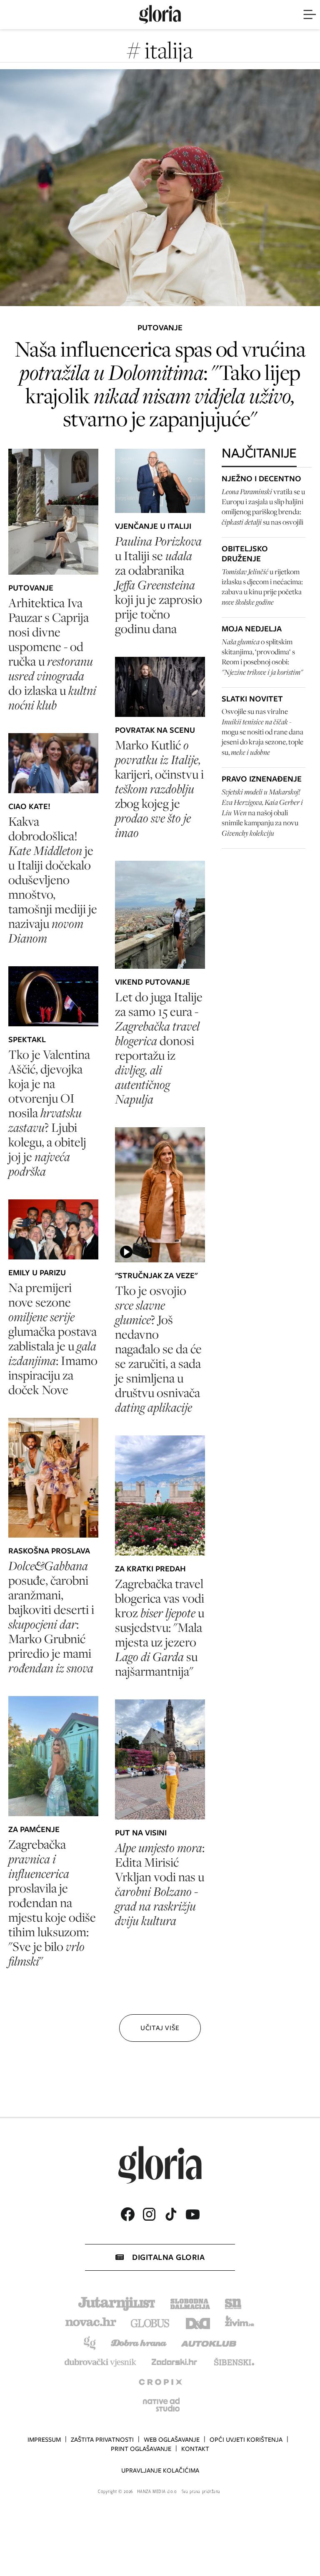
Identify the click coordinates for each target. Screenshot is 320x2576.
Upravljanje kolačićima (160, 2470)
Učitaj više (160, 2028)
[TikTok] (171, 2214)
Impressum (44, 2440)
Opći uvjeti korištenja (246, 2440)
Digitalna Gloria (168, 2257)
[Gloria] (160, 15)
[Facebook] (127, 2214)
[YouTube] (192, 2214)
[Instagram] (149, 2214)
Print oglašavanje (141, 2449)
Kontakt (195, 2449)
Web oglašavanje (172, 2440)
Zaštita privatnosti (102, 2440)
